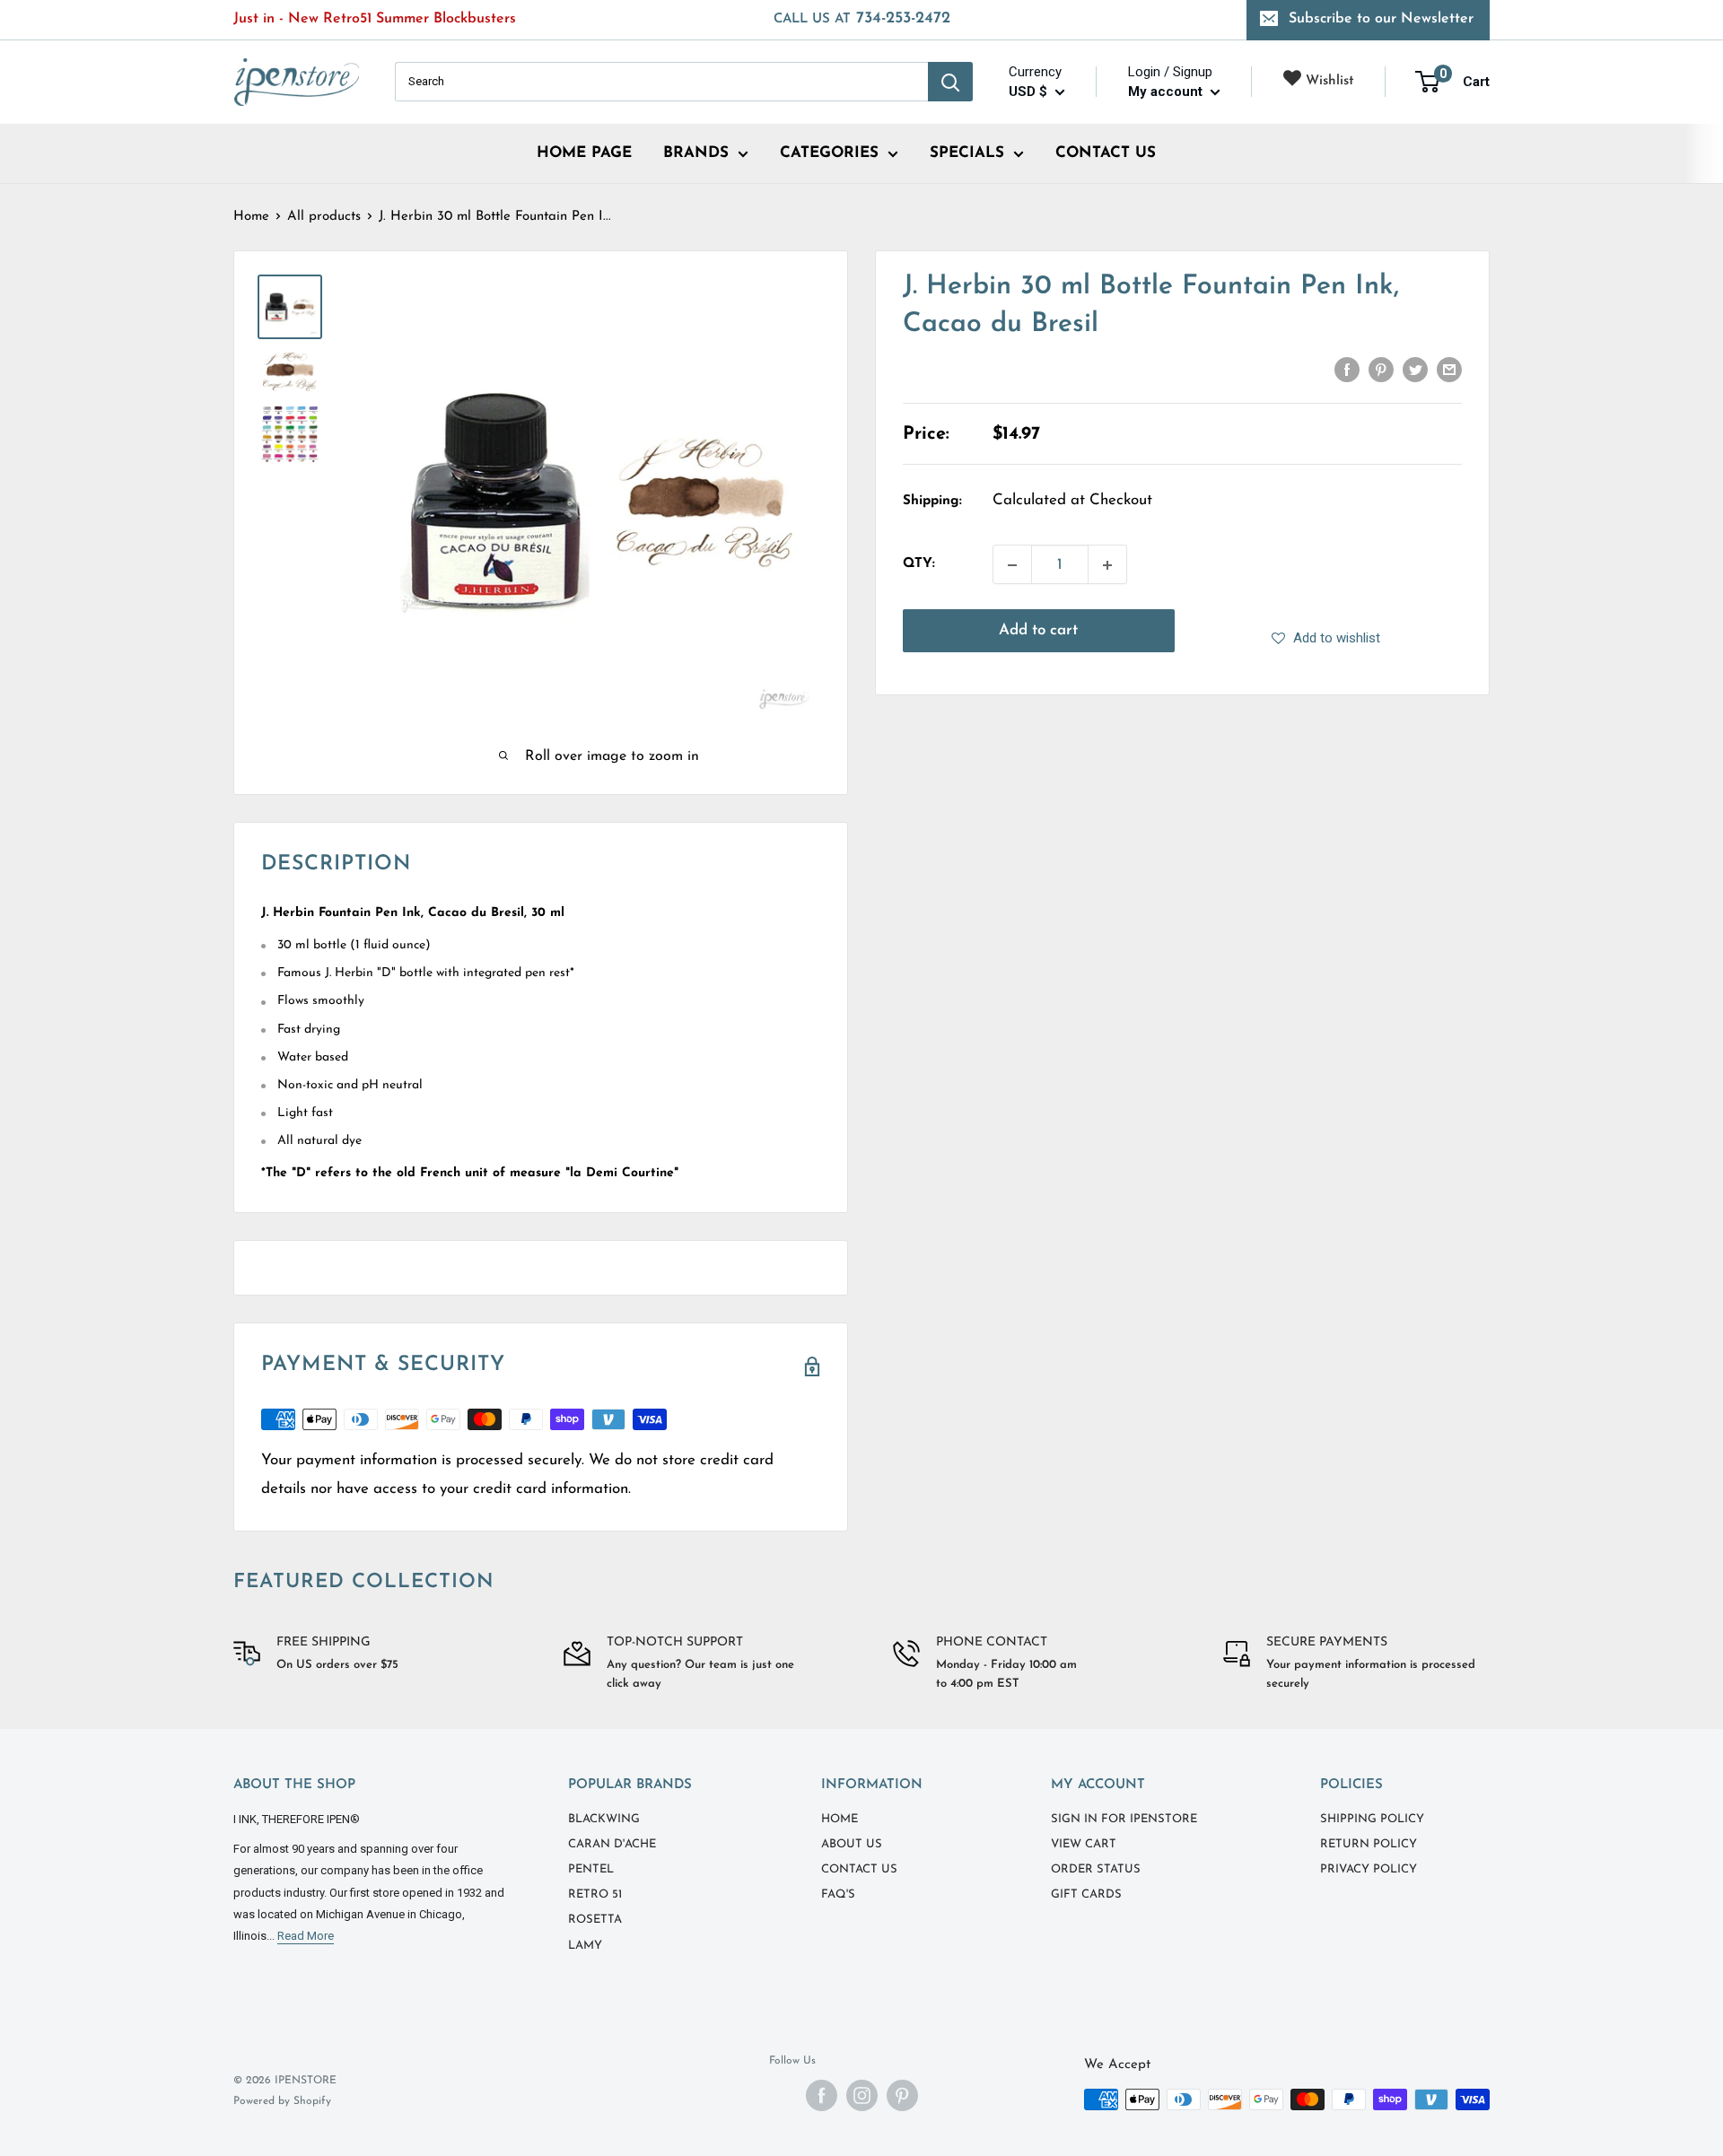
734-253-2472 (862, 19)
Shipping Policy (1372, 1819)
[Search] (950, 82)
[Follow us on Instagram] (862, 2095)
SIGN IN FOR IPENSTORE (1124, 1819)
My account (1167, 92)
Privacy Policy (1369, 1869)
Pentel (591, 1869)
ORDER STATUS (1096, 1869)
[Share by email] (1449, 370)
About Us (852, 1844)
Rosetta (595, 1920)
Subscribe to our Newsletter (1381, 19)
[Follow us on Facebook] (822, 2095)
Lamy (585, 1946)
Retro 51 (595, 1894)
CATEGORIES (829, 153)
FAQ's (838, 1894)
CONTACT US (1106, 153)
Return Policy (1369, 1844)
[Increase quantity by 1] (1107, 565)
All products (324, 217)
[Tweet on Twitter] (1415, 370)
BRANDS (696, 153)
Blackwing (604, 1819)
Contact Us (859, 1869)
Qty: (919, 565)
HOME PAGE (584, 153)
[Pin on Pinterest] (1381, 370)
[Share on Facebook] (1347, 370)
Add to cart (1038, 631)
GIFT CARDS (1086, 1894)
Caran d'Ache (612, 1844)
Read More (306, 1936)
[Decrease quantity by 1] (1012, 565)
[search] (661, 82)
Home (251, 217)
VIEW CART (1084, 1844)
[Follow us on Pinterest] (902, 2095)
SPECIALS (967, 153)
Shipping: (932, 501)
